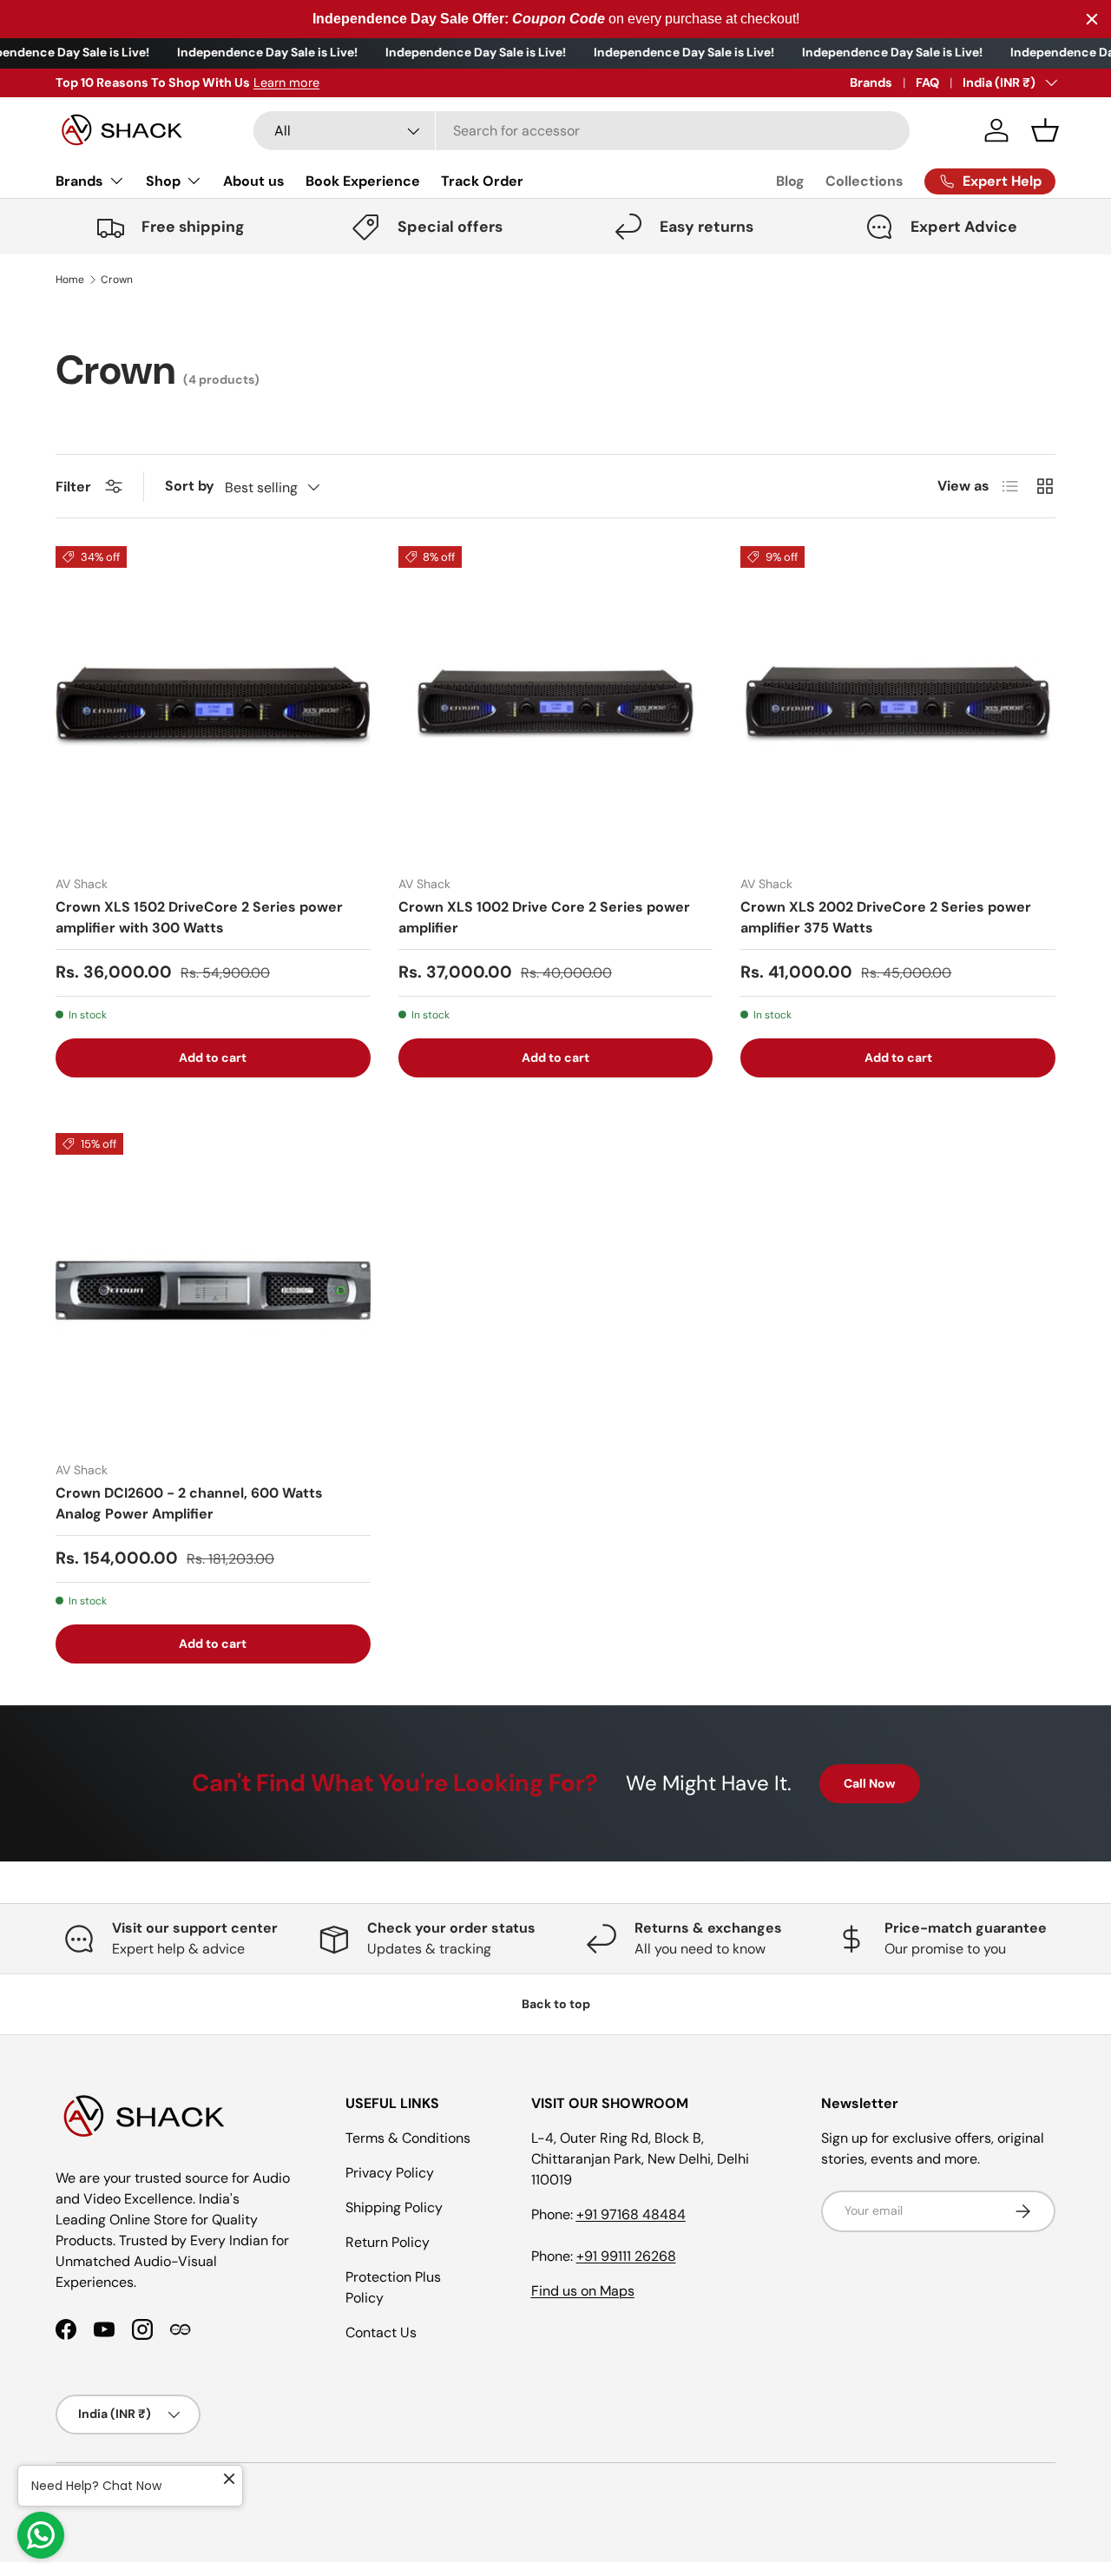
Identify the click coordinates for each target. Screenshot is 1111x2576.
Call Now (870, 1783)
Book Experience (363, 181)
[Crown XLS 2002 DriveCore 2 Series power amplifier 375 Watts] (898, 704)
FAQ (927, 82)
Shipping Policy (394, 2207)
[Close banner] (1092, 19)
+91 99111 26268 (626, 2256)
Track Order (482, 181)
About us (254, 181)
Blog (790, 181)
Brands (871, 82)
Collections (864, 181)
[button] (1045, 130)
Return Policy (388, 2242)
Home (70, 280)
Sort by (190, 486)
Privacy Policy (390, 2173)
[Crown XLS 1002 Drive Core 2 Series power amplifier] (556, 704)
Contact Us (381, 2332)
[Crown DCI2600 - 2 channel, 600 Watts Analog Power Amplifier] (213, 1291)
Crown (117, 280)
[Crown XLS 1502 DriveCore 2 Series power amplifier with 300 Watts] (213, 704)
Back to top (556, 2004)
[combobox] (582, 131)
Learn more (286, 82)
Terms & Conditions (408, 2138)
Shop (163, 181)
